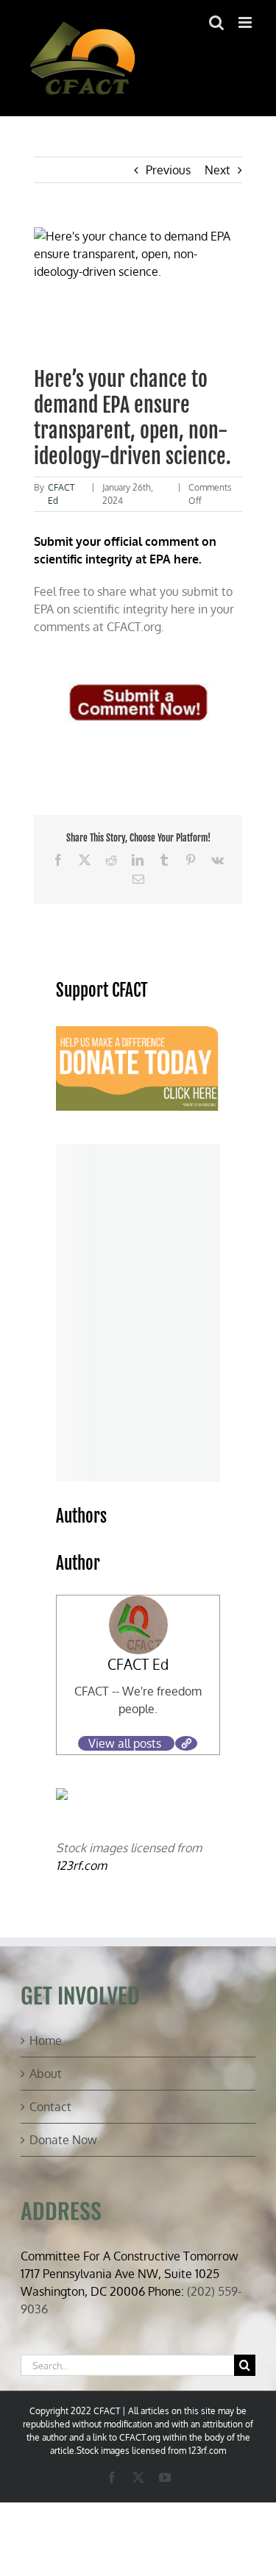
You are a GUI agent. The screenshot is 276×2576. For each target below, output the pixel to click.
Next (217, 170)
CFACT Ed (138, 1664)
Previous (168, 170)
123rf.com (81, 1865)
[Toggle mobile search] (216, 22)
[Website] (186, 1743)
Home (46, 2040)
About (46, 2074)
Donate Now (63, 2140)
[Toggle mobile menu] (246, 22)
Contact (50, 2107)
